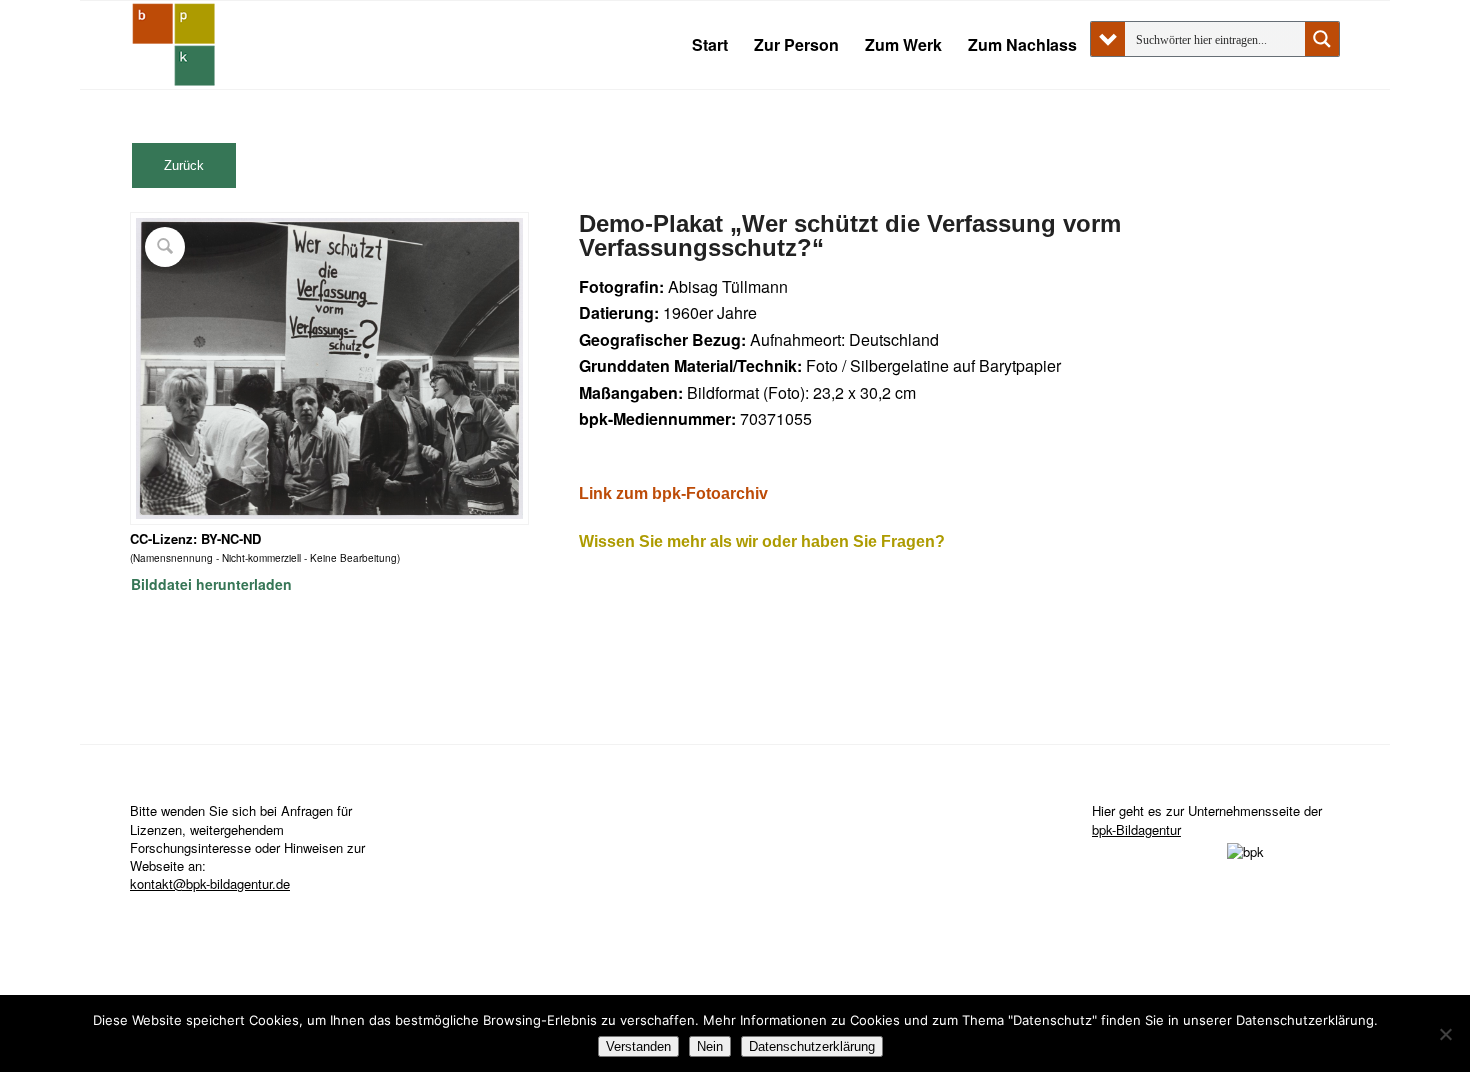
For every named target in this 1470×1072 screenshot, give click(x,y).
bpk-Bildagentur (1136, 829)
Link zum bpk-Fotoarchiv (673, 493)
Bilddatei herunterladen (211, 584)
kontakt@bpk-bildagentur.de (210, 883)
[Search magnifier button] (1322, 39)
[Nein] (1445, 1034)
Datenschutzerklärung (812, 1046)
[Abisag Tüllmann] (174, 45)
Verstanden (638, 1046)
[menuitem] (710, 45)
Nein (710, 1046)
